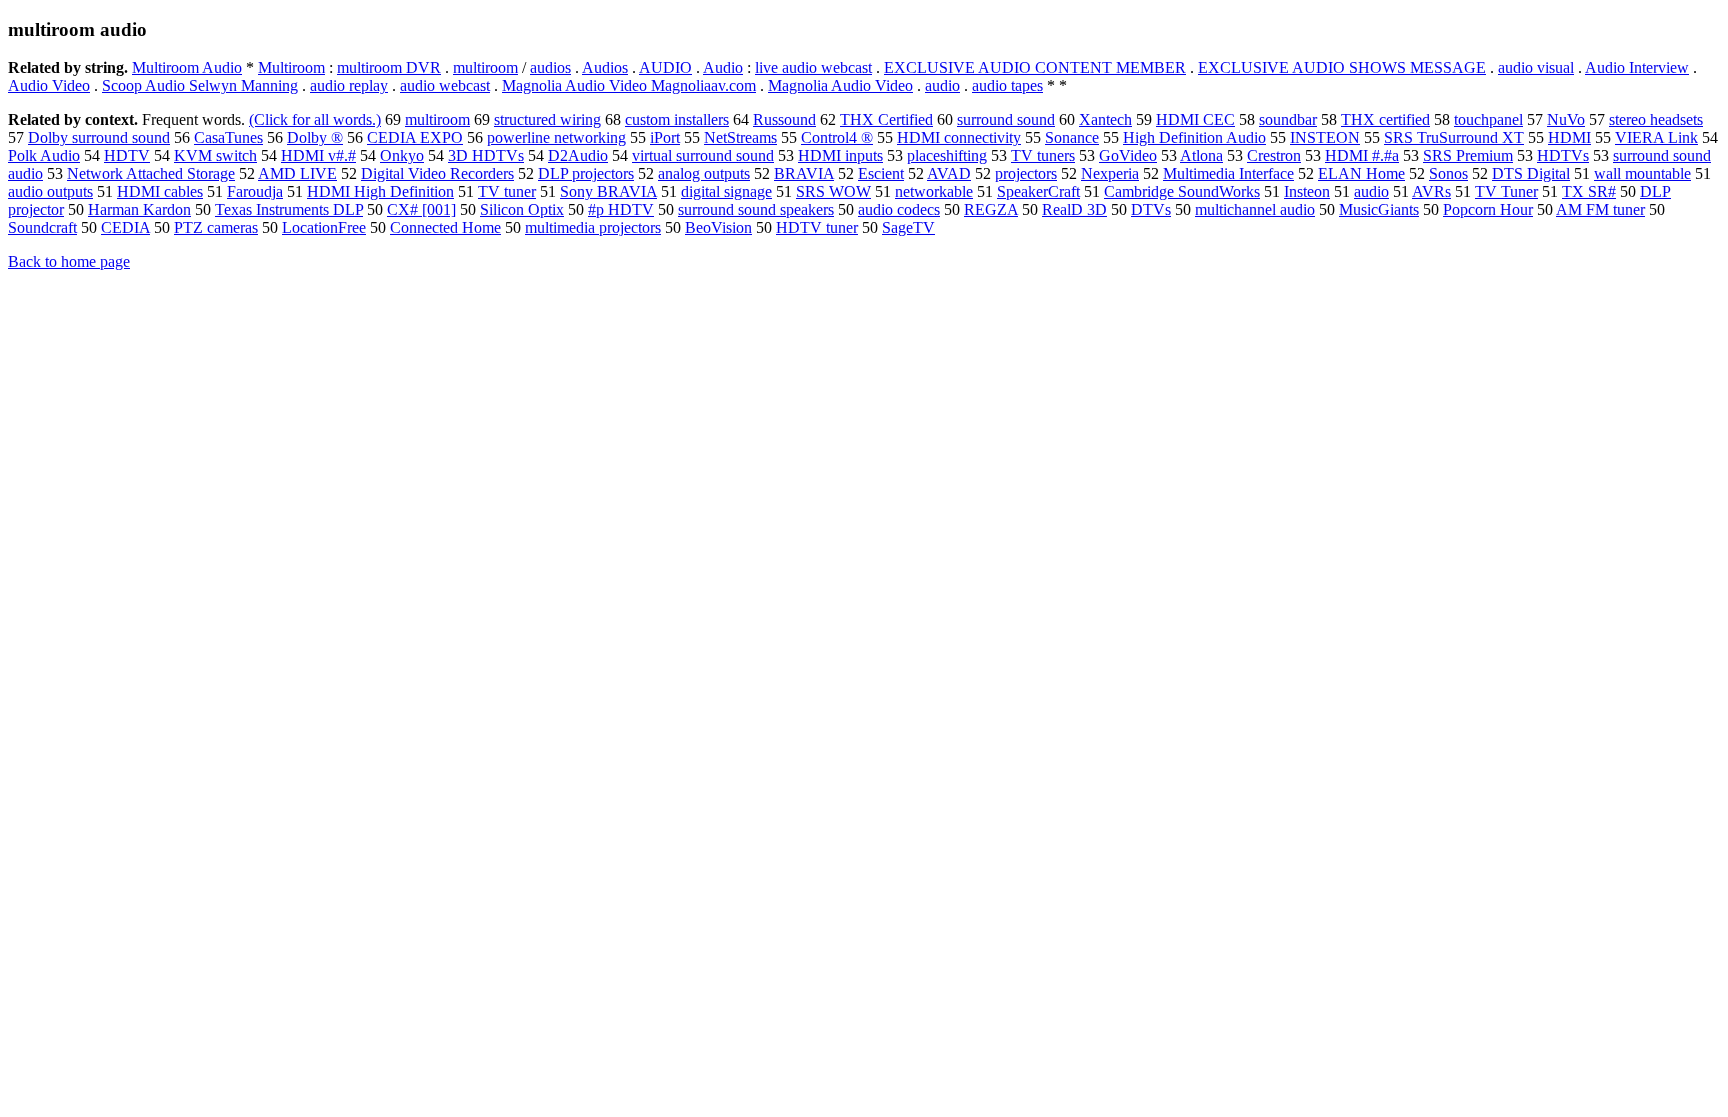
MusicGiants (1379, 209)
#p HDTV (621, 209)
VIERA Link (1656, 137)
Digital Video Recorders (437, 173)
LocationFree (324, 227)
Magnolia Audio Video (840, 85)
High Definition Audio (1194, 137)
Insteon (1307, 191)
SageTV (908, 227)
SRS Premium (1468, 155)
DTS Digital (1531, 173)
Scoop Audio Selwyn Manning (200, 85)
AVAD (949, 173)
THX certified (1385, 119)
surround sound (1006, 119)
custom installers (677, 119)
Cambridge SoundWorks (1182, 191)
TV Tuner (1506, 191)
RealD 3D (1074, 209)
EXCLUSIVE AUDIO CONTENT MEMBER (1035, 67)
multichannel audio (1255, 209)
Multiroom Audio (187, 67)
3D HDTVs (486, 155)
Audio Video (49, 85)
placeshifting (947, 155)
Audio (723, 67)
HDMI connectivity (959, 137)
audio (942, 85)
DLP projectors (586, 173)
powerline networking (556, 137)
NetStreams (740, 137)
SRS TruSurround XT (1454, 137)
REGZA (991, 209)
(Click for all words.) (315, 119)
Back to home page (69, 261)
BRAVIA (804, 173)
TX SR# (1589, 191)
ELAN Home (1361, 173)
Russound (784, 119)
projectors (1026, 173)
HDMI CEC (1195, 119)
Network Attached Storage (151, 173)
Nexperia (1110, 173)
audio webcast (445, 85)
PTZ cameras (216, 227)
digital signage (726, 191)
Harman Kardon (139, 209)
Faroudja (255, 191)
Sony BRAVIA (608, 191)
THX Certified (886, 119)
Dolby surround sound (99, 137)
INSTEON (1325, 137)
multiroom (485, 67)
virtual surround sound (703, 155)
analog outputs (704, 173)
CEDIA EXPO (415, 137)
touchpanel (1488, 119)
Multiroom (291, 67)
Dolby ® (315, 137)
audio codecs (899, 209)
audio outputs (50, 191)
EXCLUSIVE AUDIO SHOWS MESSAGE (1342, 67)
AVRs (1431, 191)
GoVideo (1128, 155)
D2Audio (578, 155)
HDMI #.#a (1362, 155)
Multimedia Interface (1228, 173)
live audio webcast (813, 67)
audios (550, 67)
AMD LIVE (297, 173)
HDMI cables (160, 191)
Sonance (1072, 137)
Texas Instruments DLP (289, 209)
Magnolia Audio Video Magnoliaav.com (629, 85)
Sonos (1448, 173)
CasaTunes (228, 137)
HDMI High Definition (380, 191)
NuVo (1566, 119)
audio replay (349, 85)
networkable (934, 191)
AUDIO (665, 67)
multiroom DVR (389, 67)
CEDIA (125, 227)
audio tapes (1007, 85)
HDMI (1569, 137)
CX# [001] (421, 209)
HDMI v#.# (318, 155)
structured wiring (547, 119)
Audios (605, 67)
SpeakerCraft (1038, 191)
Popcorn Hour (1488, 209)
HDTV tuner (817, 227)
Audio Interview (1637, 67)
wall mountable (1642, 173)
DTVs (1151, 209)
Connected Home (445, 227)
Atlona (1201, 155)
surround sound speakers (756, 209)
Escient (881, 173)
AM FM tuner (1600, 209)
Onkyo (402, 155)
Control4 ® (837, 137)
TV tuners (1043, 155)
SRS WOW (833, 191)
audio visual (1536, 67)
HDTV (127, 155)
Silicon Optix (522, 209)
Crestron (1274, 155)
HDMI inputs (840, 155)
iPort (665, 137)
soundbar (1288, 119)
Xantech (1105, 119)
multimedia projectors (593, 227)
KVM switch (215, 155)
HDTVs (1563, 155)
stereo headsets (1656, 119)
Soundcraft (42, 227)
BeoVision (718, 227)
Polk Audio (44, 155)
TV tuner (507, 191)
